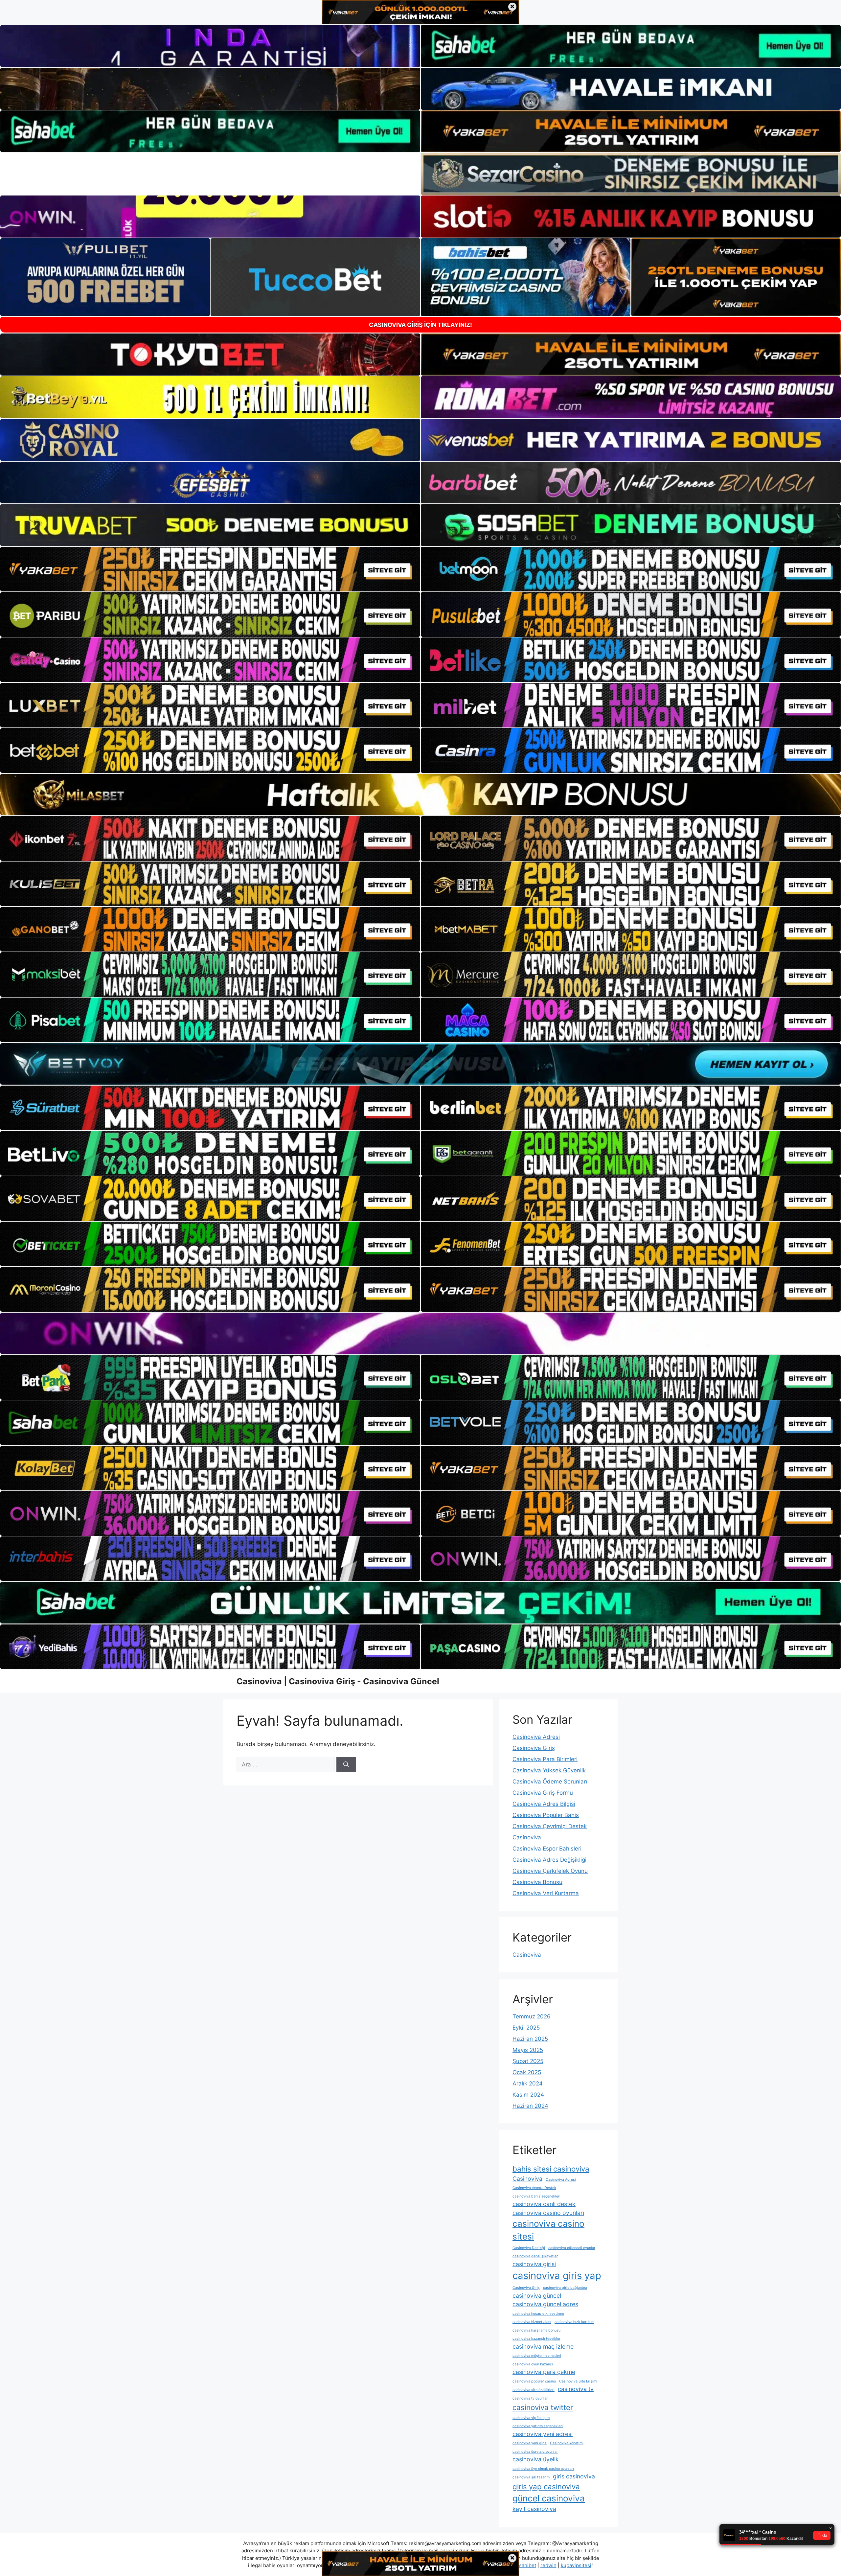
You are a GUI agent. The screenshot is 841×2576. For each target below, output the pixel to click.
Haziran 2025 (530, 2039)
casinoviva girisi (534, 2264)
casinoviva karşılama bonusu (536, 2330)
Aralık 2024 (528, 2083)
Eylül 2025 (526, 2028)
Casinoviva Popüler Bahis (546, 1815)
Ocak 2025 (527, 2072)
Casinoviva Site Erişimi (578, 2381)
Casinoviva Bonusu (537, 1882)
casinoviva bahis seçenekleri (536, 2196)
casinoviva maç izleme (543, 2346)
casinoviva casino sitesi (548, 2230)
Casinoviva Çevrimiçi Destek (550, 1826)
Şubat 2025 (528, 2061)
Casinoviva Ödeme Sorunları (550, 1782)
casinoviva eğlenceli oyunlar (572, 2248)
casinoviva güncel (537, 2296)
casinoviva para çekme (544, 2372)
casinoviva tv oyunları (531, 2398)
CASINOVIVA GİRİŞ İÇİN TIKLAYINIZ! (420, 325)
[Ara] (346, 1765)
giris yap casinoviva (546, 2486)
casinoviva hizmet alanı (532, 2322)
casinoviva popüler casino (534, 2381)
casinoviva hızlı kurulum (574, 2322)
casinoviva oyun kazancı (533, 2364)
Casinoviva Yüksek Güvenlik (549, 1770)
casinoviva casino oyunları (548, 2213)
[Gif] (420, 794)
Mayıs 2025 (528, 2050)
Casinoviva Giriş (534, 1748)
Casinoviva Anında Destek (534, 2188)
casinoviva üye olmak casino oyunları (543, 2469)
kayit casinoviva (534, 2509)
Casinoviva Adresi (536, 1737)
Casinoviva (527, 1837)
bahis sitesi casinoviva (551, 2169)
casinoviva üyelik (536, 2459)
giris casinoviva (574, 2476)
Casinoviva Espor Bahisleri (547, 1849)
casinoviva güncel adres (545, 2304)
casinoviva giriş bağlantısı (565, 2288)
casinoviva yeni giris (530, 2443)
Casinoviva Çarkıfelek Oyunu (550, 1871)
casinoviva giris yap (557, 2276)
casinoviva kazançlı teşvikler (536, 2339)
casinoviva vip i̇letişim (531, 2418)
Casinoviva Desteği (529, 2248)
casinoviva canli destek (544, 2204)
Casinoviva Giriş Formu (543, 1793)
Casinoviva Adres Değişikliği (549, 1860)
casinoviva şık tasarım (531, 2477)
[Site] (210, 569)
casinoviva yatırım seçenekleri (538, 2426)
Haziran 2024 (530, 2106)
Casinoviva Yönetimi (567, 2443)
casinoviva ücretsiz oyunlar (535, 2452)
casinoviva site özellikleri (534, 2390)
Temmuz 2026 (532, 2016)
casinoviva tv (576, 2389)
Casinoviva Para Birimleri (545, 1759)
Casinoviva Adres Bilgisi (544, 1804)
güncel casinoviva (549, 2498)
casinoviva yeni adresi (543, 2434)
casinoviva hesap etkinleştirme (538, 2314)
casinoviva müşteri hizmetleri (537, 2356)
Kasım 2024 (528, 2095)
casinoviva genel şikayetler (535, 2256)
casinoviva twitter (543, 2407)
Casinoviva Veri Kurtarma (546, 1893)
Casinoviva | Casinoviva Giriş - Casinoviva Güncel (338, 1681)
